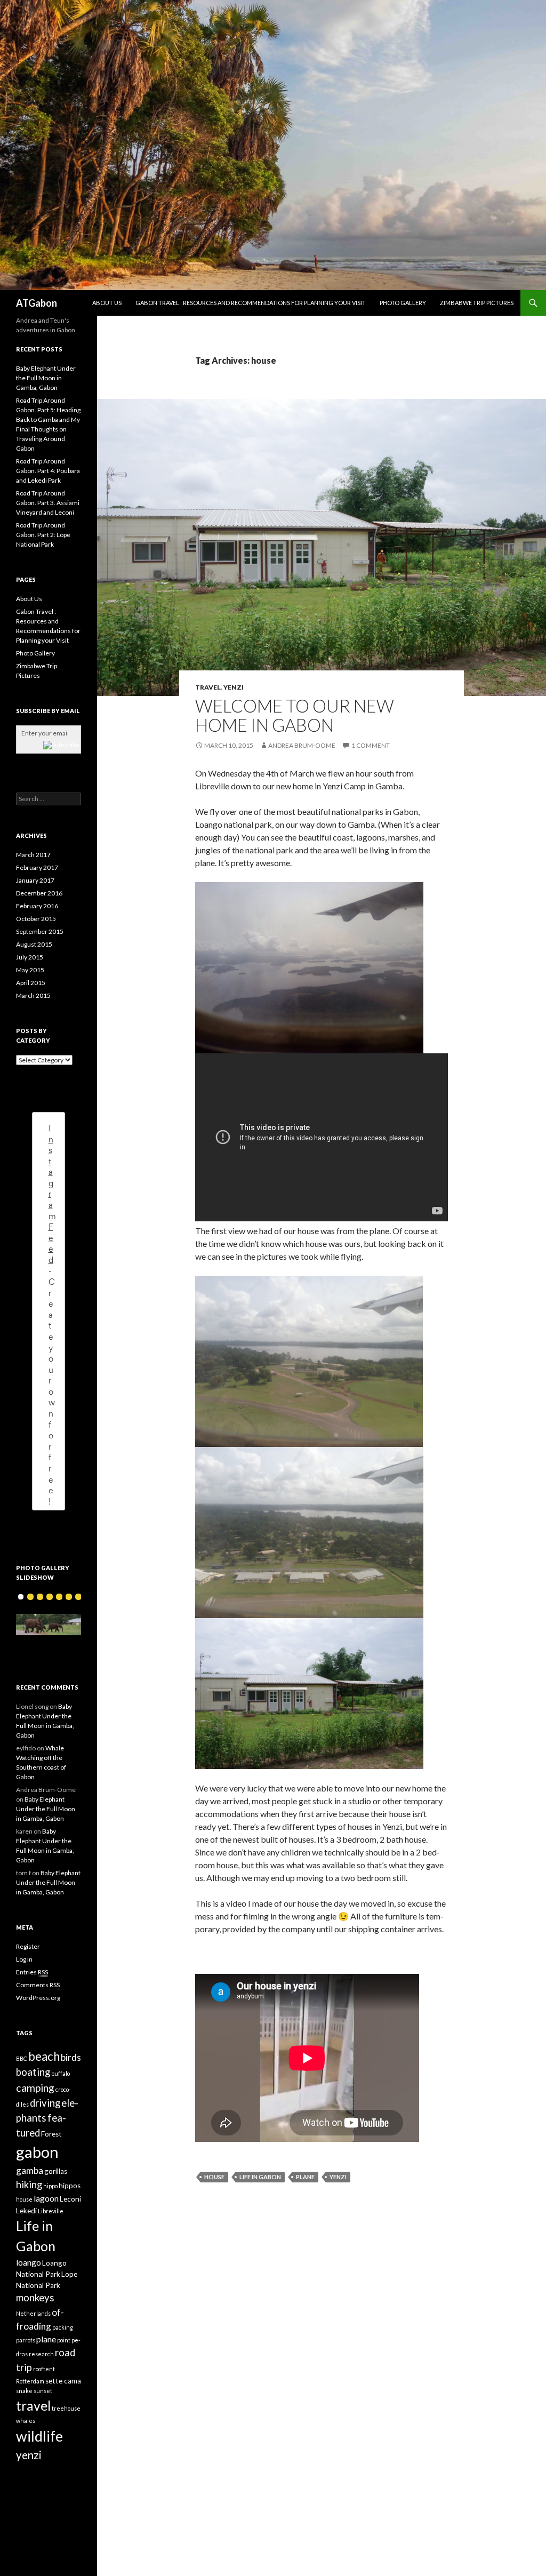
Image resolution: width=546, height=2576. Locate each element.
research (41, 2354)
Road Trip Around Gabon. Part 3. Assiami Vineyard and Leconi (48, 503)
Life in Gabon (260, 2177)
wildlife (39, 2436)
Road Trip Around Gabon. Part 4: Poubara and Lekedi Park (48, 471)
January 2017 (35, 880)
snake (24, 2391)
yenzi (338, 2177)
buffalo (61, 2073)
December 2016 (39, 893)
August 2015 (34, 944)
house (214, 2177)
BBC (22, 2058)
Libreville (51, 2211)
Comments (38, 1985)
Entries (32, 1972)
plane (305, 2177)
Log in (24, 1959)
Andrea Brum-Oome (302, 745)
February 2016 (37, 906)
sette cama (63, 2381)
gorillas (56, 2171)
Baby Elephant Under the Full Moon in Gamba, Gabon (46, 378)
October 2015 (36, 919)
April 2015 (31, 983)
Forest (51, 2134)
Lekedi (26, 2211)
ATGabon (37, 303)
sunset (43, 2391)
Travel (208, 687)
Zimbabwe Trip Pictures (477, 303)
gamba (30, 2170)
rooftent (44, 2369)
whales (26, 2421)
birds (71, 2057)
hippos (70, 2186)
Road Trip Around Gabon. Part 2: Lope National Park (43, 535)
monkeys (35, 2298)
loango (29, 2262)
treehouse (66, 2408)
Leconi (70, 2199)
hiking (29, 2185)
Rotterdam (30, 2381)
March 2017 (33, 855)
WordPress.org (38, 1998)
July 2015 (30, 957)
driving (45, 2103)
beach (44, 2056)
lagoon (46, 2198)
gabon (37, 2152)
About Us (107, 303)
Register (28, 1946)
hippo (50, 2186)
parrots (26, 2340)
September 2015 (40, 931)
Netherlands (33, 2313)
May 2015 (30, 970)
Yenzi (234, 687)
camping (35, 2088)
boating (33, 2072)
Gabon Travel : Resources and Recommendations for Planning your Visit (251, 303)
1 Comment (371, 745)
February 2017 (37, 867)
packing (63, 2327)
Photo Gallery (403, 303)
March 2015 (33, 995)
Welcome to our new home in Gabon (295, 715)
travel (33, 2406)
